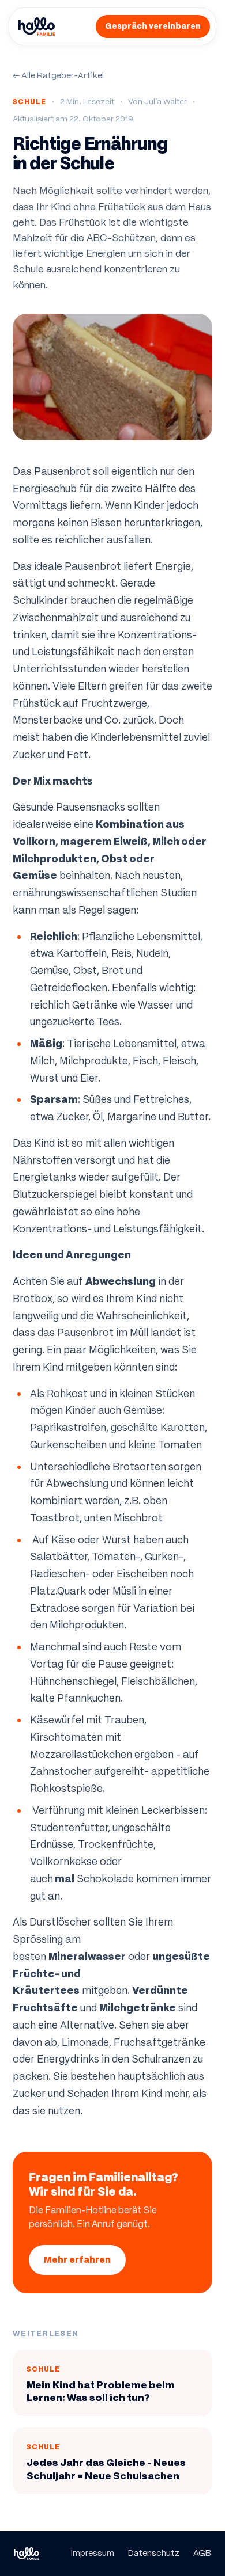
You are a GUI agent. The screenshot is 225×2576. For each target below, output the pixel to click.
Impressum (93, 2553)
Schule (29, 102)
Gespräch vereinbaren (153, 26)
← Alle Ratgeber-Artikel (58, 75)
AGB (202, 2553)
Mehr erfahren (77, 2260)
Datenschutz (154, 2553)
